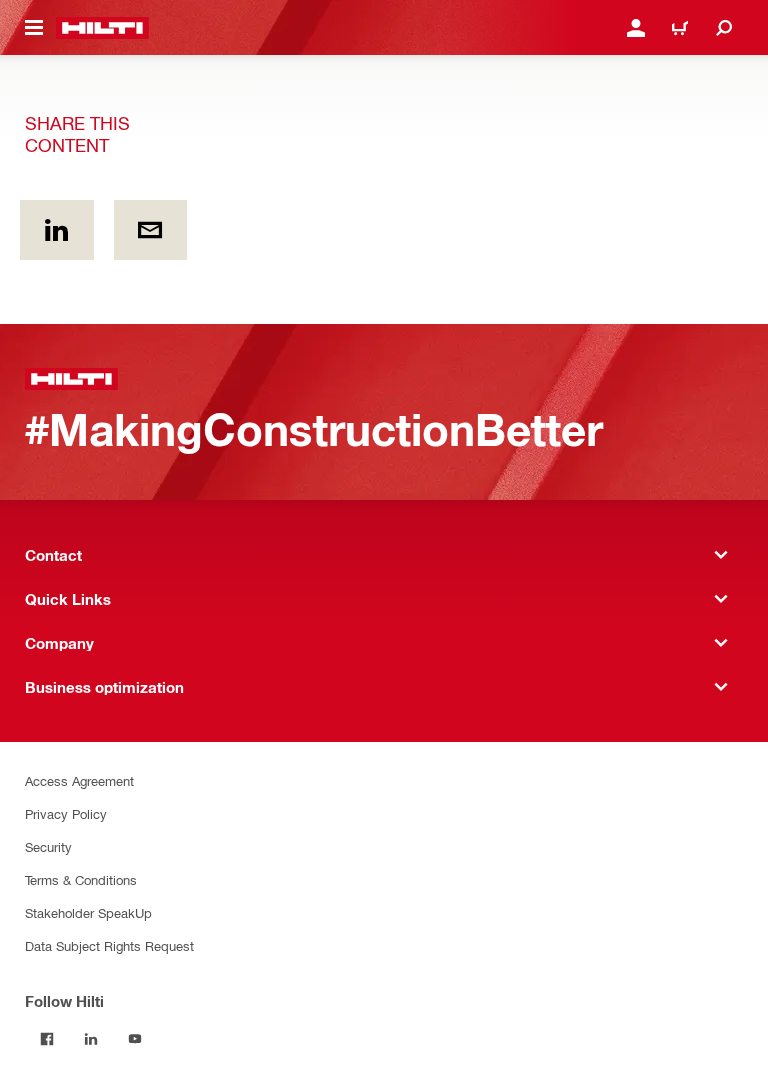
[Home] (102, 28)
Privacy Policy (66, 813)
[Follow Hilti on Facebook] (47, 1039)
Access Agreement (79, 780)
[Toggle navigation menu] (34, 28)
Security (48, 846)
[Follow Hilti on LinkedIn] (91, 1039)
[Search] (724, 28)
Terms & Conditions (81, 879)
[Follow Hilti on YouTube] (135, 1039)
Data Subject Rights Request (109, 945)
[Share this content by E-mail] (151, 230)
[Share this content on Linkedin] (57, 230)
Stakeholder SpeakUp (88, 912)
